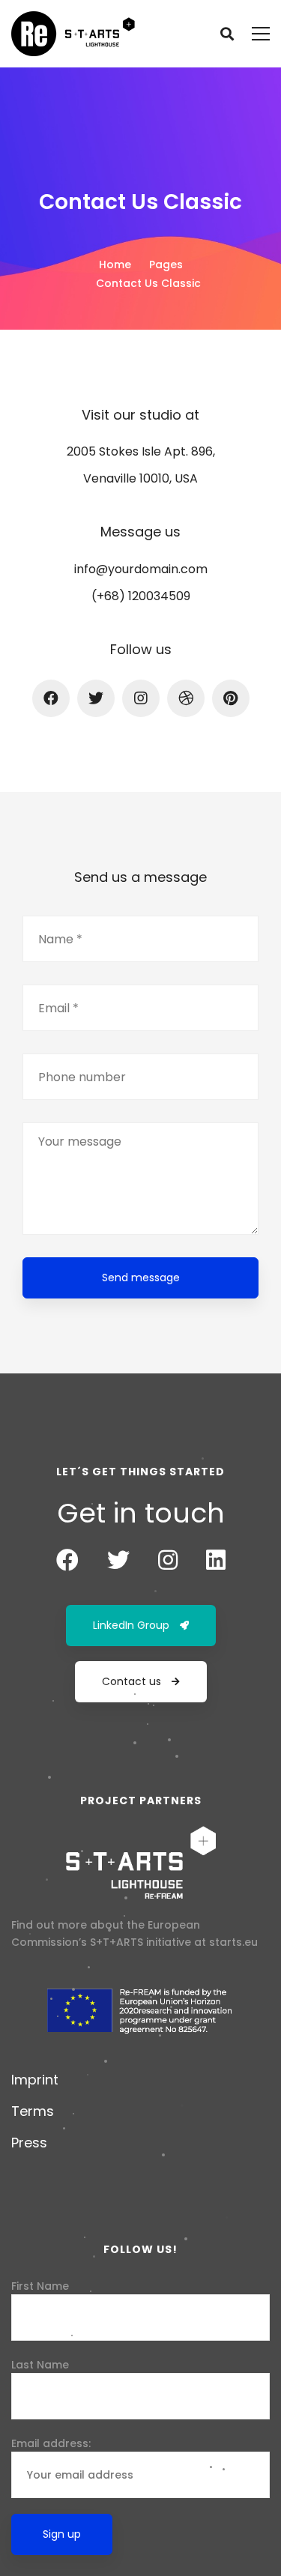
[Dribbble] (186, 698)
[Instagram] (141, 698)
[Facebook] (51, 698)
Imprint (35, 2080)
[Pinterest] (231, 698)
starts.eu (233, 1942)
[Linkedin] (216, 1560)
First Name (40, 2286)
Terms (33, 2111)
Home (115, 264)
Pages (166, 264)
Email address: (51, 2443)
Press (29, 2143)
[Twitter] (96, 698)
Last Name (40, 2365)
